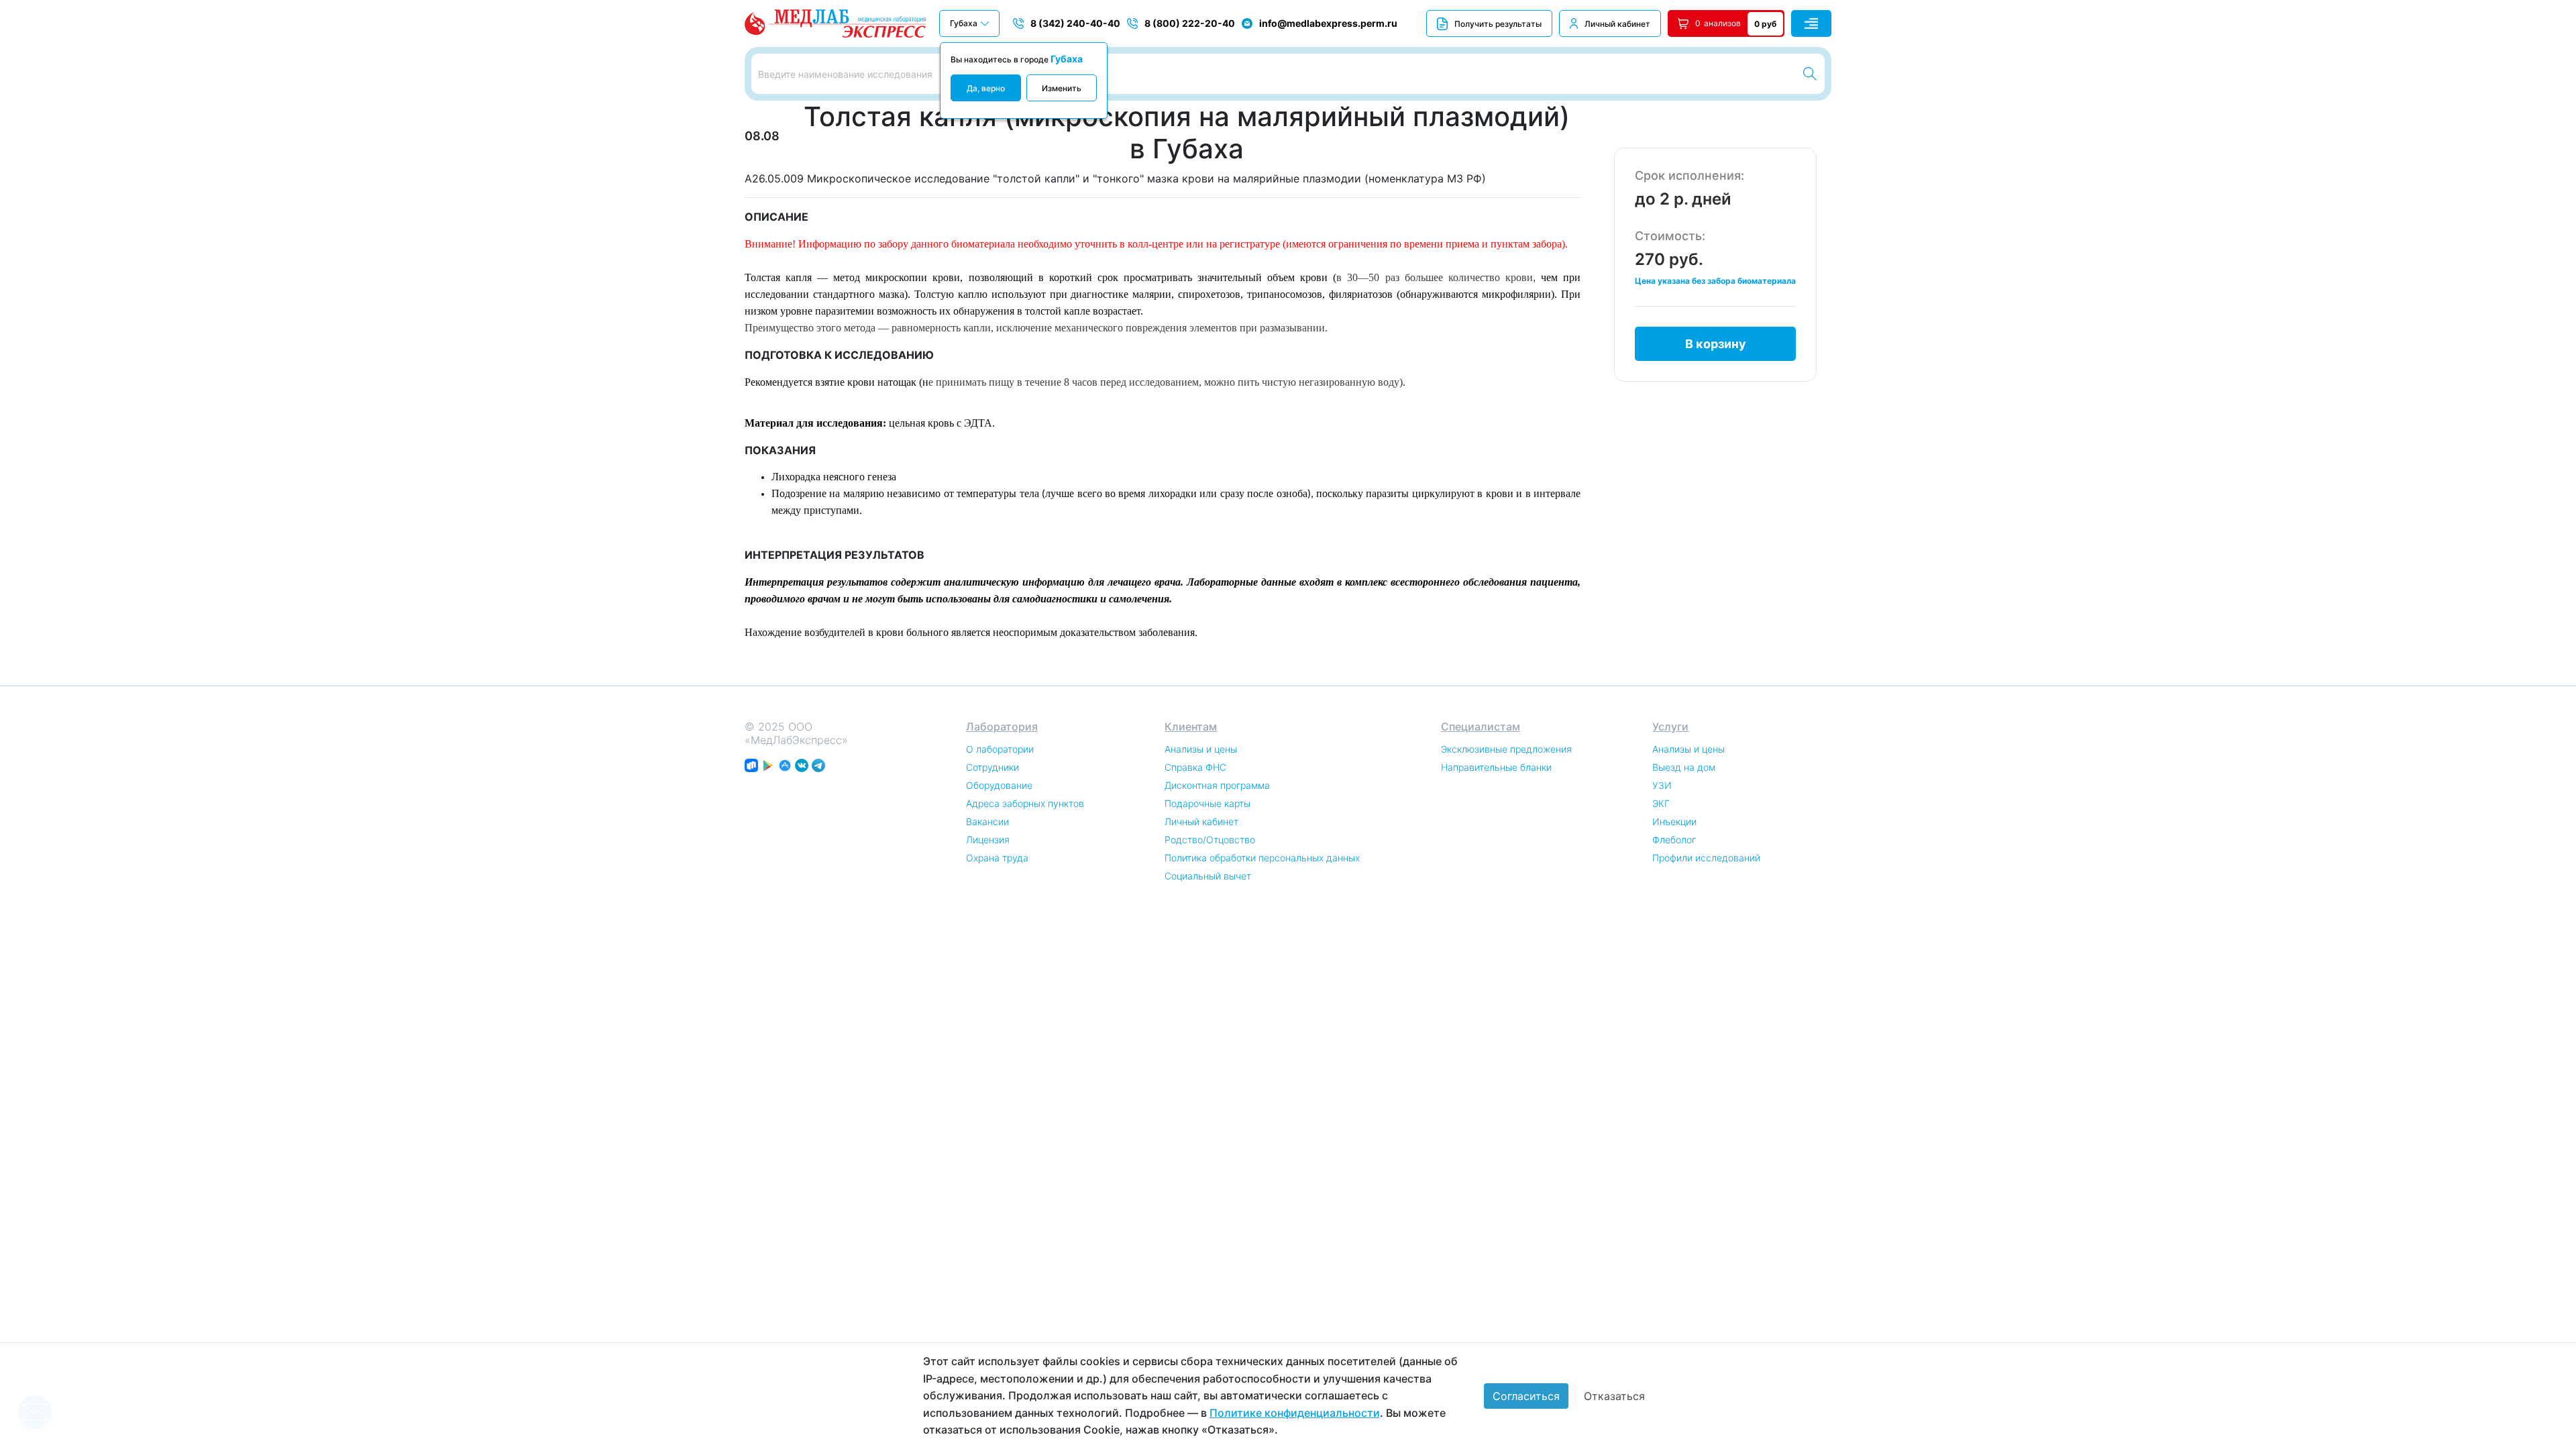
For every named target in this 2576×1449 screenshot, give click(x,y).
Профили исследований (1706, 858)
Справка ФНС (1195, 767)
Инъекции (1674, 821)
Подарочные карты (1207, 803)
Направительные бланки (1496, 767)
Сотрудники (992, 767)
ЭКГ (1661, 803)
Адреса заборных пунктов (1025, 803)
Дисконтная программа (1217, 785)
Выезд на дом (1684, 767)
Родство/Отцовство (1210, 840)
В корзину (1716, 344)
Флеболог (1674, 840)
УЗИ (1662, 785)
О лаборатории (1000, 749)
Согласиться (1526, 1396)
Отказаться (1614, 1396)
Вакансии (987, 821)
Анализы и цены (1201, 749)
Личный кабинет (1617, 24)
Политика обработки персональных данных (1262, 858)
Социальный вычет (1208, 876)
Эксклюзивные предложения (1506, 749)
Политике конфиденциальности (1295, 1413)
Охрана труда (997, 858)
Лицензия (988, 840)
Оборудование (999, 785)
